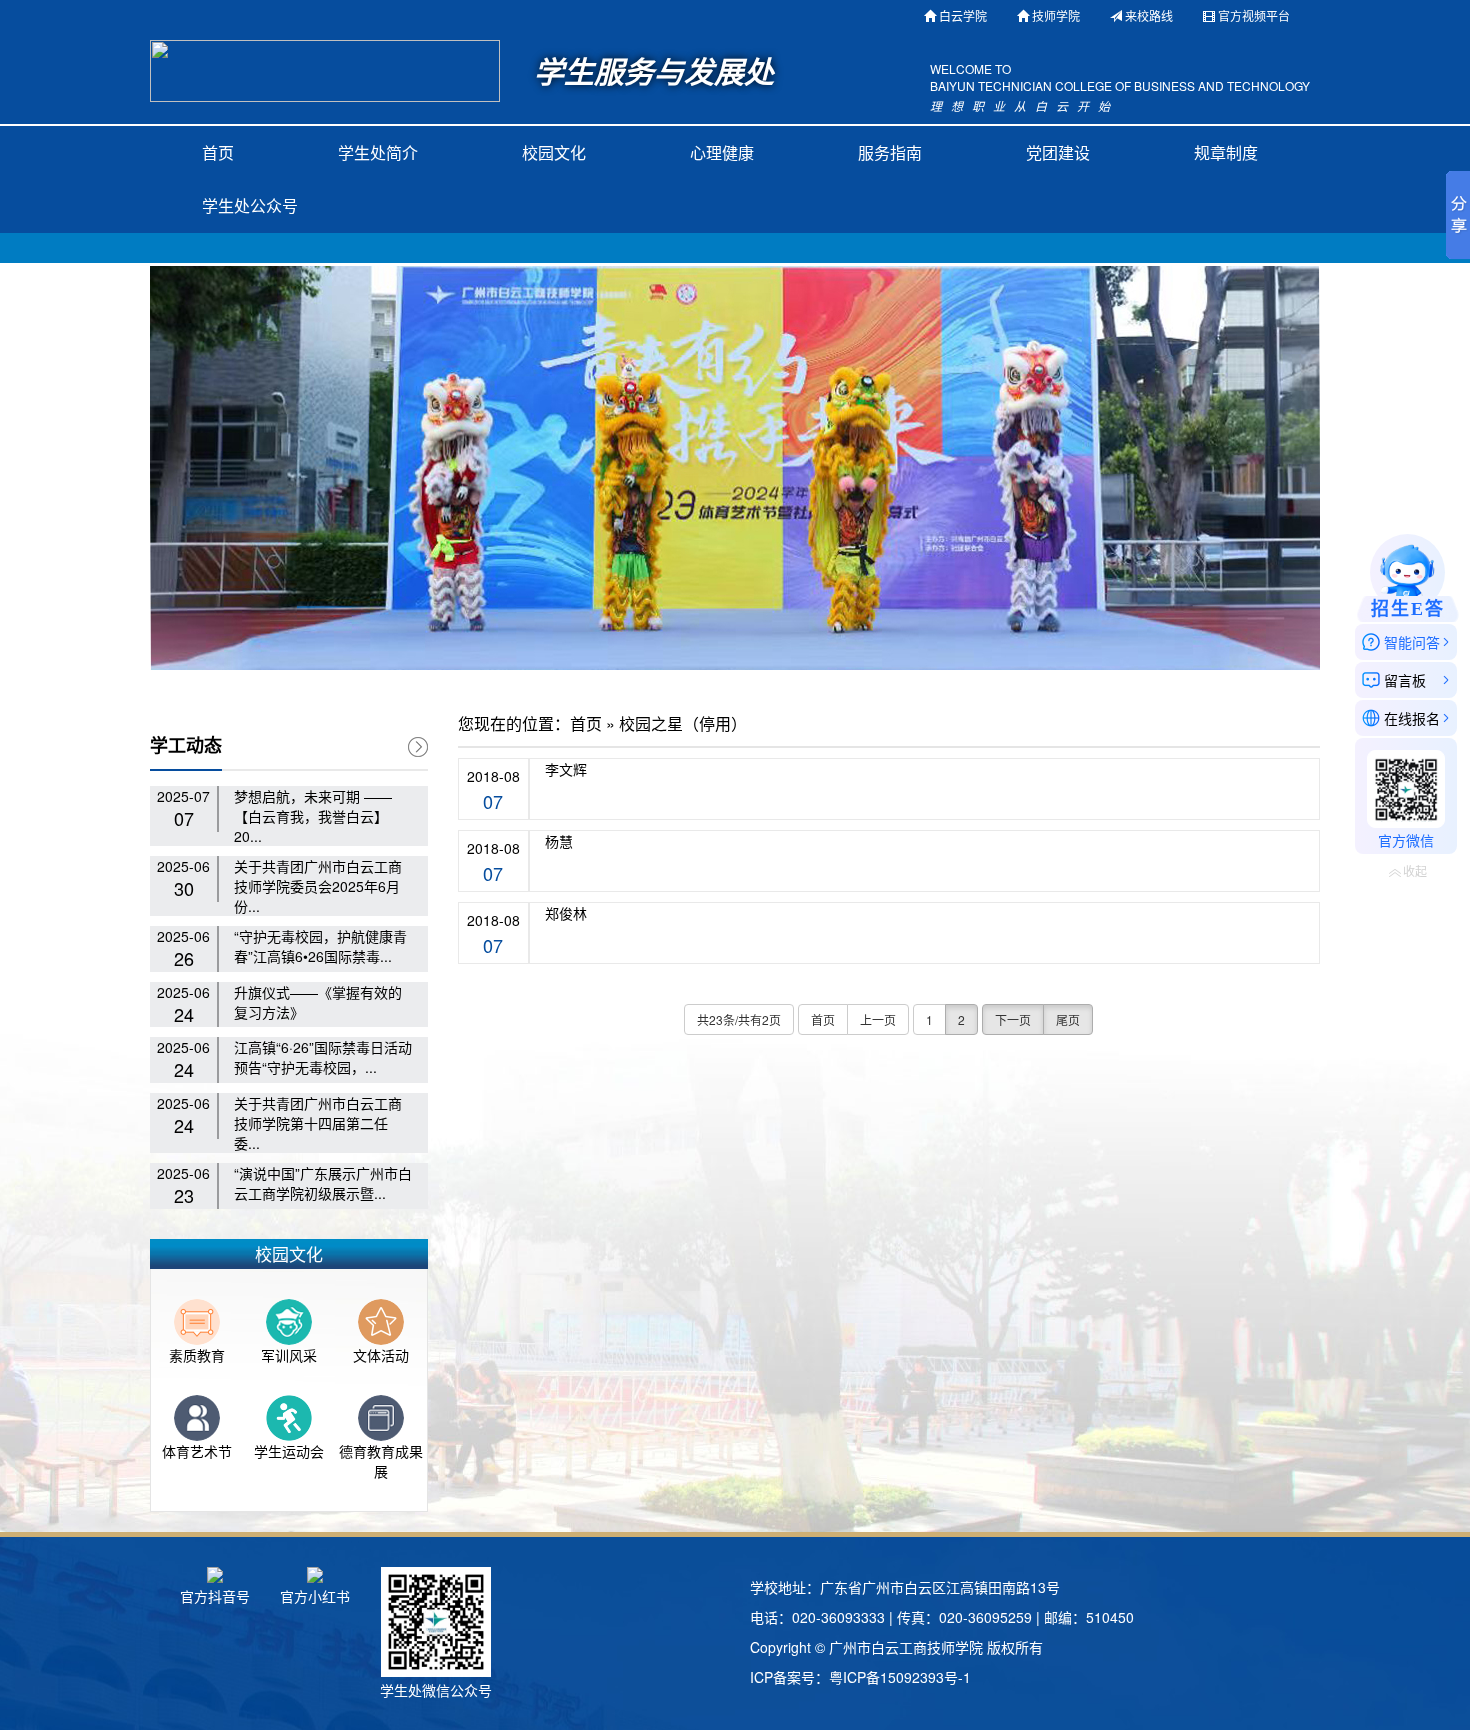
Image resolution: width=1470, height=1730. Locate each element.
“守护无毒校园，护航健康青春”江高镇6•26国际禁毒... (320, 946)
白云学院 (963, 15)
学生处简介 (378, 152)
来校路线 (1149, 15)
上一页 (878, 1019)
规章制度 (1226, 152)
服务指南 (890, 152)
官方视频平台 (1254, 15)
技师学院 (1056, 15)
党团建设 (1058, 152)
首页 (218, 152)
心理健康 (722, 152)
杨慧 (559, 841)
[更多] (418, 747)
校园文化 (554, 152)
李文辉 (566, 769)
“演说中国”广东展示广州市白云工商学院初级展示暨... (323, 1183)
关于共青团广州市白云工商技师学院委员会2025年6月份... (318, 886)
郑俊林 (566, 913)
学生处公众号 (250, 205)
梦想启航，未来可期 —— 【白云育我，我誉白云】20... (313, 816)
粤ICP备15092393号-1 (900, 1677)
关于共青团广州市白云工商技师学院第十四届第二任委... (318, 1123)
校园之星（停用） (683, 724)
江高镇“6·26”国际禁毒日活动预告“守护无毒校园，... (323, 1057)
